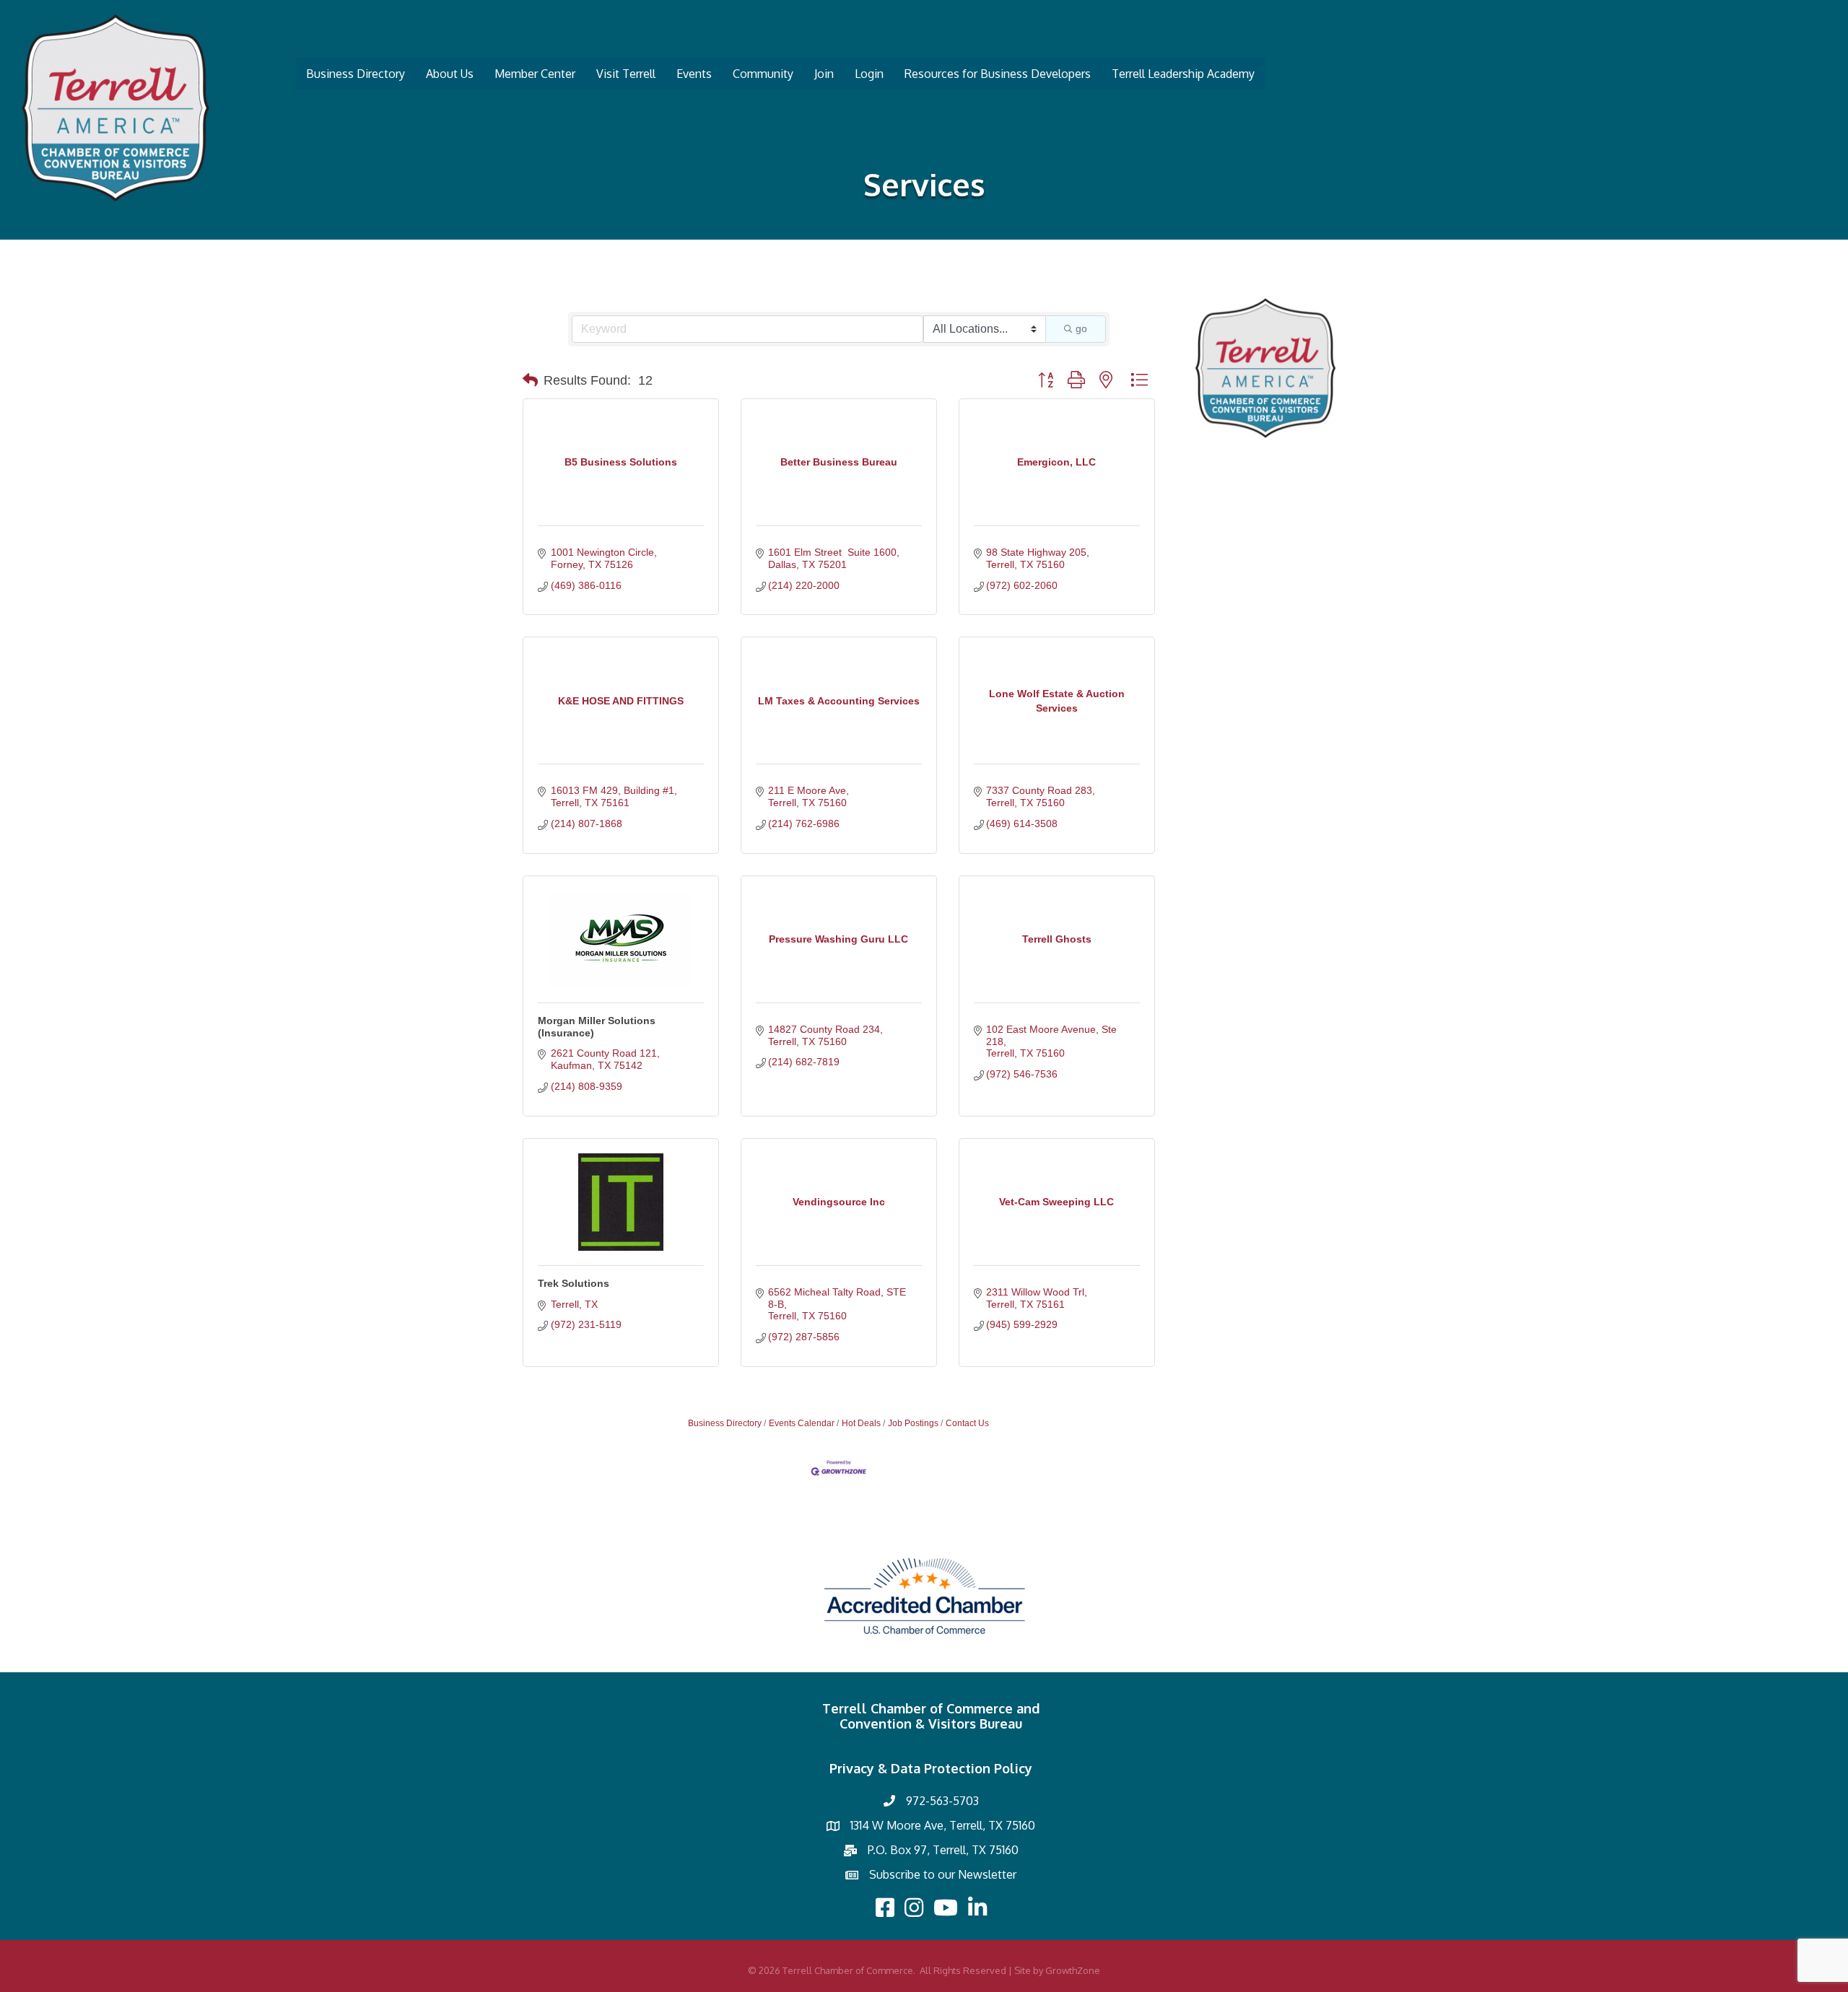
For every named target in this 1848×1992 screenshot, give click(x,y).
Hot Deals (861, 1423)
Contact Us (967, 1423)
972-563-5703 (942, 1801)
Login (869, 74)
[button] (530, 380)
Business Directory (356, 74)
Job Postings (913, 1423)
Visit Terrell (626, 74)
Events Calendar (802, 1423)
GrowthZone (1073, 1970)
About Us (450, 74)
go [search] (1081, 328)
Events (694, 74)
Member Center (535, 74)
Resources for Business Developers (998, 74)
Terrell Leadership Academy (1183, 74)
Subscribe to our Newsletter (943, 1874)
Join (824, 74)
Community (763, 74)
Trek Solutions (574, 1283)
